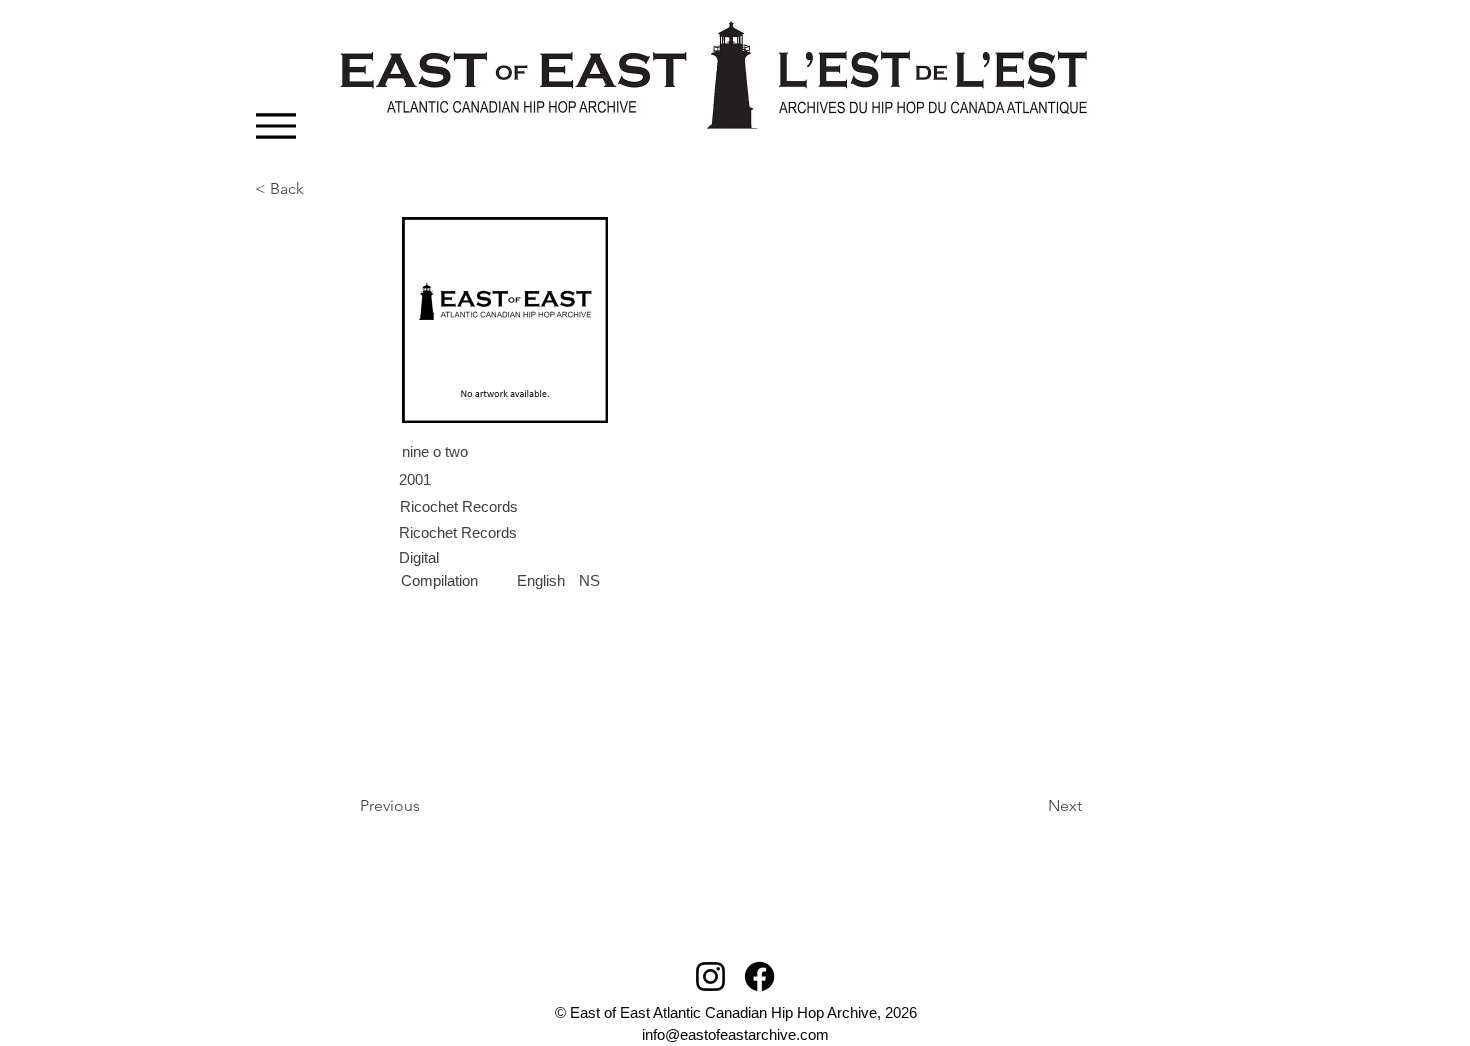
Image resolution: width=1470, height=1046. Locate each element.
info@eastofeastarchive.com (735, 1034)
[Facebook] (759, 976)
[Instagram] (710, 976)
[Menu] (275, 125)
